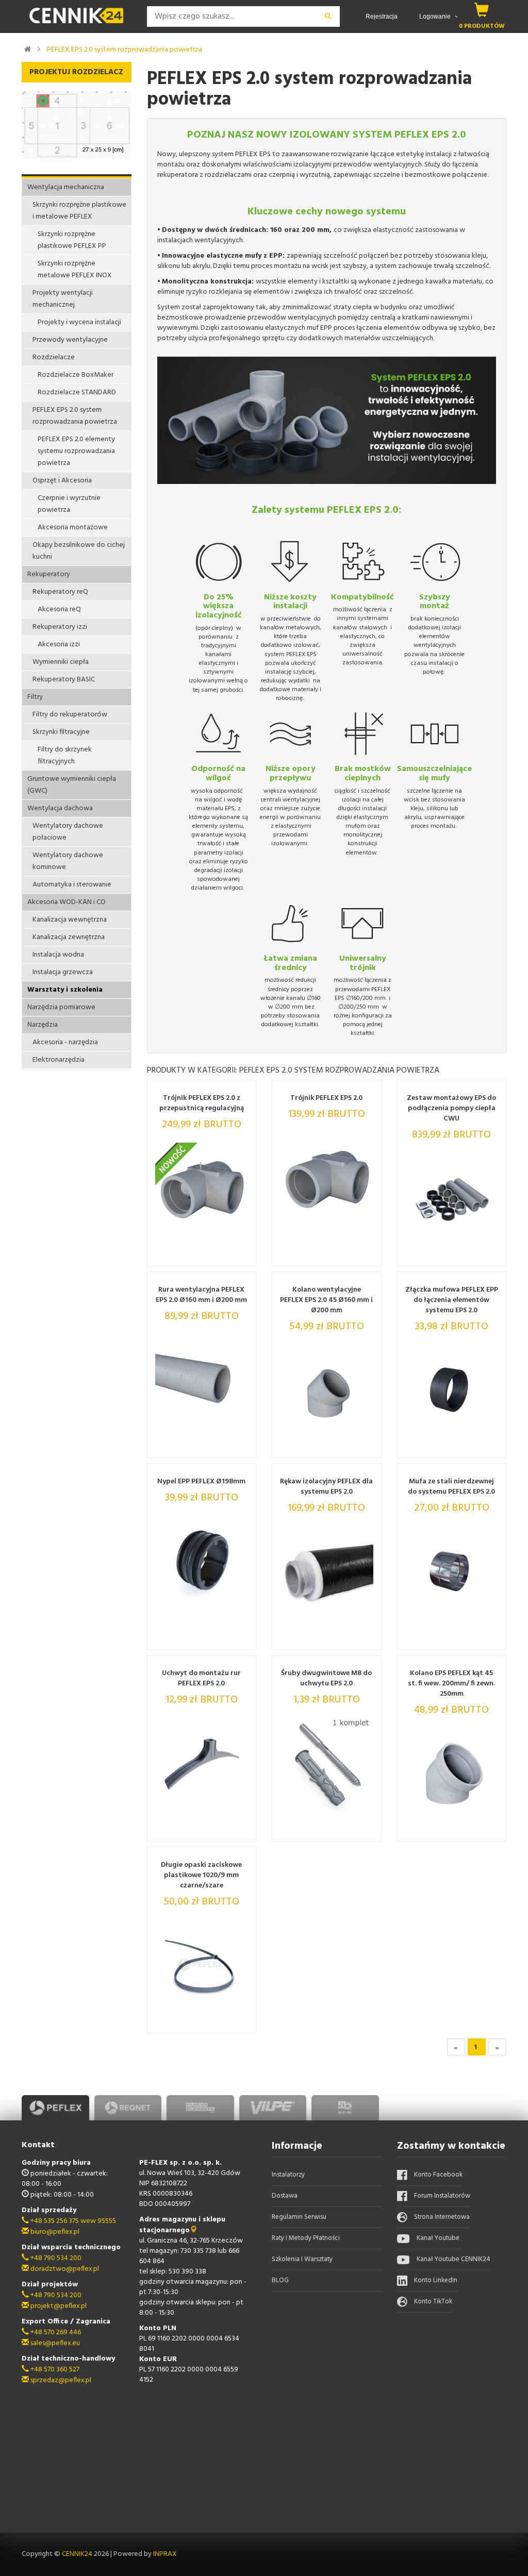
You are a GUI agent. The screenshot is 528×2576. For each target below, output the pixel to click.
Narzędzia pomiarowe (61, 1007)
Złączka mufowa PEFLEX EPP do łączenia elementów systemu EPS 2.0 (452, 1300)
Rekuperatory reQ (60, 592)
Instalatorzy (288, 2175)
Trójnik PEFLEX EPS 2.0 (326, 1098)
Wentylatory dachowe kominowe (68, 861)
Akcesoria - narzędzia (65, 1042)
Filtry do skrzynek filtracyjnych (65, 756)
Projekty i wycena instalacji (79, 322)
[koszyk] (482, 10)
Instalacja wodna (58, 955)
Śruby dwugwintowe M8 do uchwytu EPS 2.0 (326, 1679)
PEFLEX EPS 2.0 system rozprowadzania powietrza (125, 50)
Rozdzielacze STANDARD (77, 392)
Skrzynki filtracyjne (61, 732)
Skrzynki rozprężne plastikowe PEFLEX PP (72, 240)
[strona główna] (28, 49)
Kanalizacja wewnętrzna (70, 920)
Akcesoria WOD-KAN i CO (67, 902)
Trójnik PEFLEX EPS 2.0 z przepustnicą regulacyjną (202, 1103)
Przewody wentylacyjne (70, 340)
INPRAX (165, 2554)
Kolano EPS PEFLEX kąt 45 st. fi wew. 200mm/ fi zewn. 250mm (451, 1684)
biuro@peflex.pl (54, 2232)
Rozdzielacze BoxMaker (76, 375)
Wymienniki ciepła (61, 662)
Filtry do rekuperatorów (70, 715)
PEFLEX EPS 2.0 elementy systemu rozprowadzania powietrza (76, 451)
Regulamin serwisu (299, 2217)
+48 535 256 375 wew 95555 (72, 2221)
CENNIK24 (78, 2554)
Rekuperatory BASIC (64, 680)
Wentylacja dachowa (60, 808)
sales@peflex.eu (54, 2343)
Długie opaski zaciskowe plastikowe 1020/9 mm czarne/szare (201, 1876)
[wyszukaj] (328, 16)
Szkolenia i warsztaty (302, 2259)
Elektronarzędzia (59, 1060)
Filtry (35, 697)
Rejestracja (382, 16)
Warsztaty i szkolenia (65, 990)
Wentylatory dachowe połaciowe (68, 832)
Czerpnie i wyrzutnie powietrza (69, 504)
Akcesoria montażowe (73, 528)
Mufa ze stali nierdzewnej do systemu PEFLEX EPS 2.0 (451, 1487)
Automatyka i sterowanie (72, 885)
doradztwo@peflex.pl (64, 2269)
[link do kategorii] (39, 49)
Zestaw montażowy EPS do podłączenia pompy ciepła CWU (451, 1109)
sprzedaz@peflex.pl (60, 2380)
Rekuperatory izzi (60, 627)
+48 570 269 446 (55, 2332)
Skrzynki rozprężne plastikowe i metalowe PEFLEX (79, 211)
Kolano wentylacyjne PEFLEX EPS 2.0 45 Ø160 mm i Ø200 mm (326, 1300)
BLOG (280, 2280)
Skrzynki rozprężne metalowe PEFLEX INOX (75, 270)
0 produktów (482, 26)
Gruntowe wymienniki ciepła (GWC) (72, 785)
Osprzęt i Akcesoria (62, 481)
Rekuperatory (49, 574)
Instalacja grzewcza (63, 972)
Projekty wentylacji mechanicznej (63, 299)
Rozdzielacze (54, 357)
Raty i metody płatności (306, 2238)
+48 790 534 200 (55, 2258)
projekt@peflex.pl (58, 2306)
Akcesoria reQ (59, 609)
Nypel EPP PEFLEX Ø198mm (201, 1482)
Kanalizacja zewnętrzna (69, 937)
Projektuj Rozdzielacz (76, 72)
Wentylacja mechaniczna (66, 187)
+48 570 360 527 (54, 2370)
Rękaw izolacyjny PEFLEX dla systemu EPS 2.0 (326, 1487)
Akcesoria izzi (59, 645)
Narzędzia (43, 1025)
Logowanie (436, 16)
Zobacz (220, 1255)
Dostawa (285, 2196)
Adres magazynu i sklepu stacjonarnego (182, 2225)
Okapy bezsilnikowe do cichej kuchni (79, 551)
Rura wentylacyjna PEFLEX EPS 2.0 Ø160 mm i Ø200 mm (201, 1295)
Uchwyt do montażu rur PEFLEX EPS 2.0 (201, 1679)
